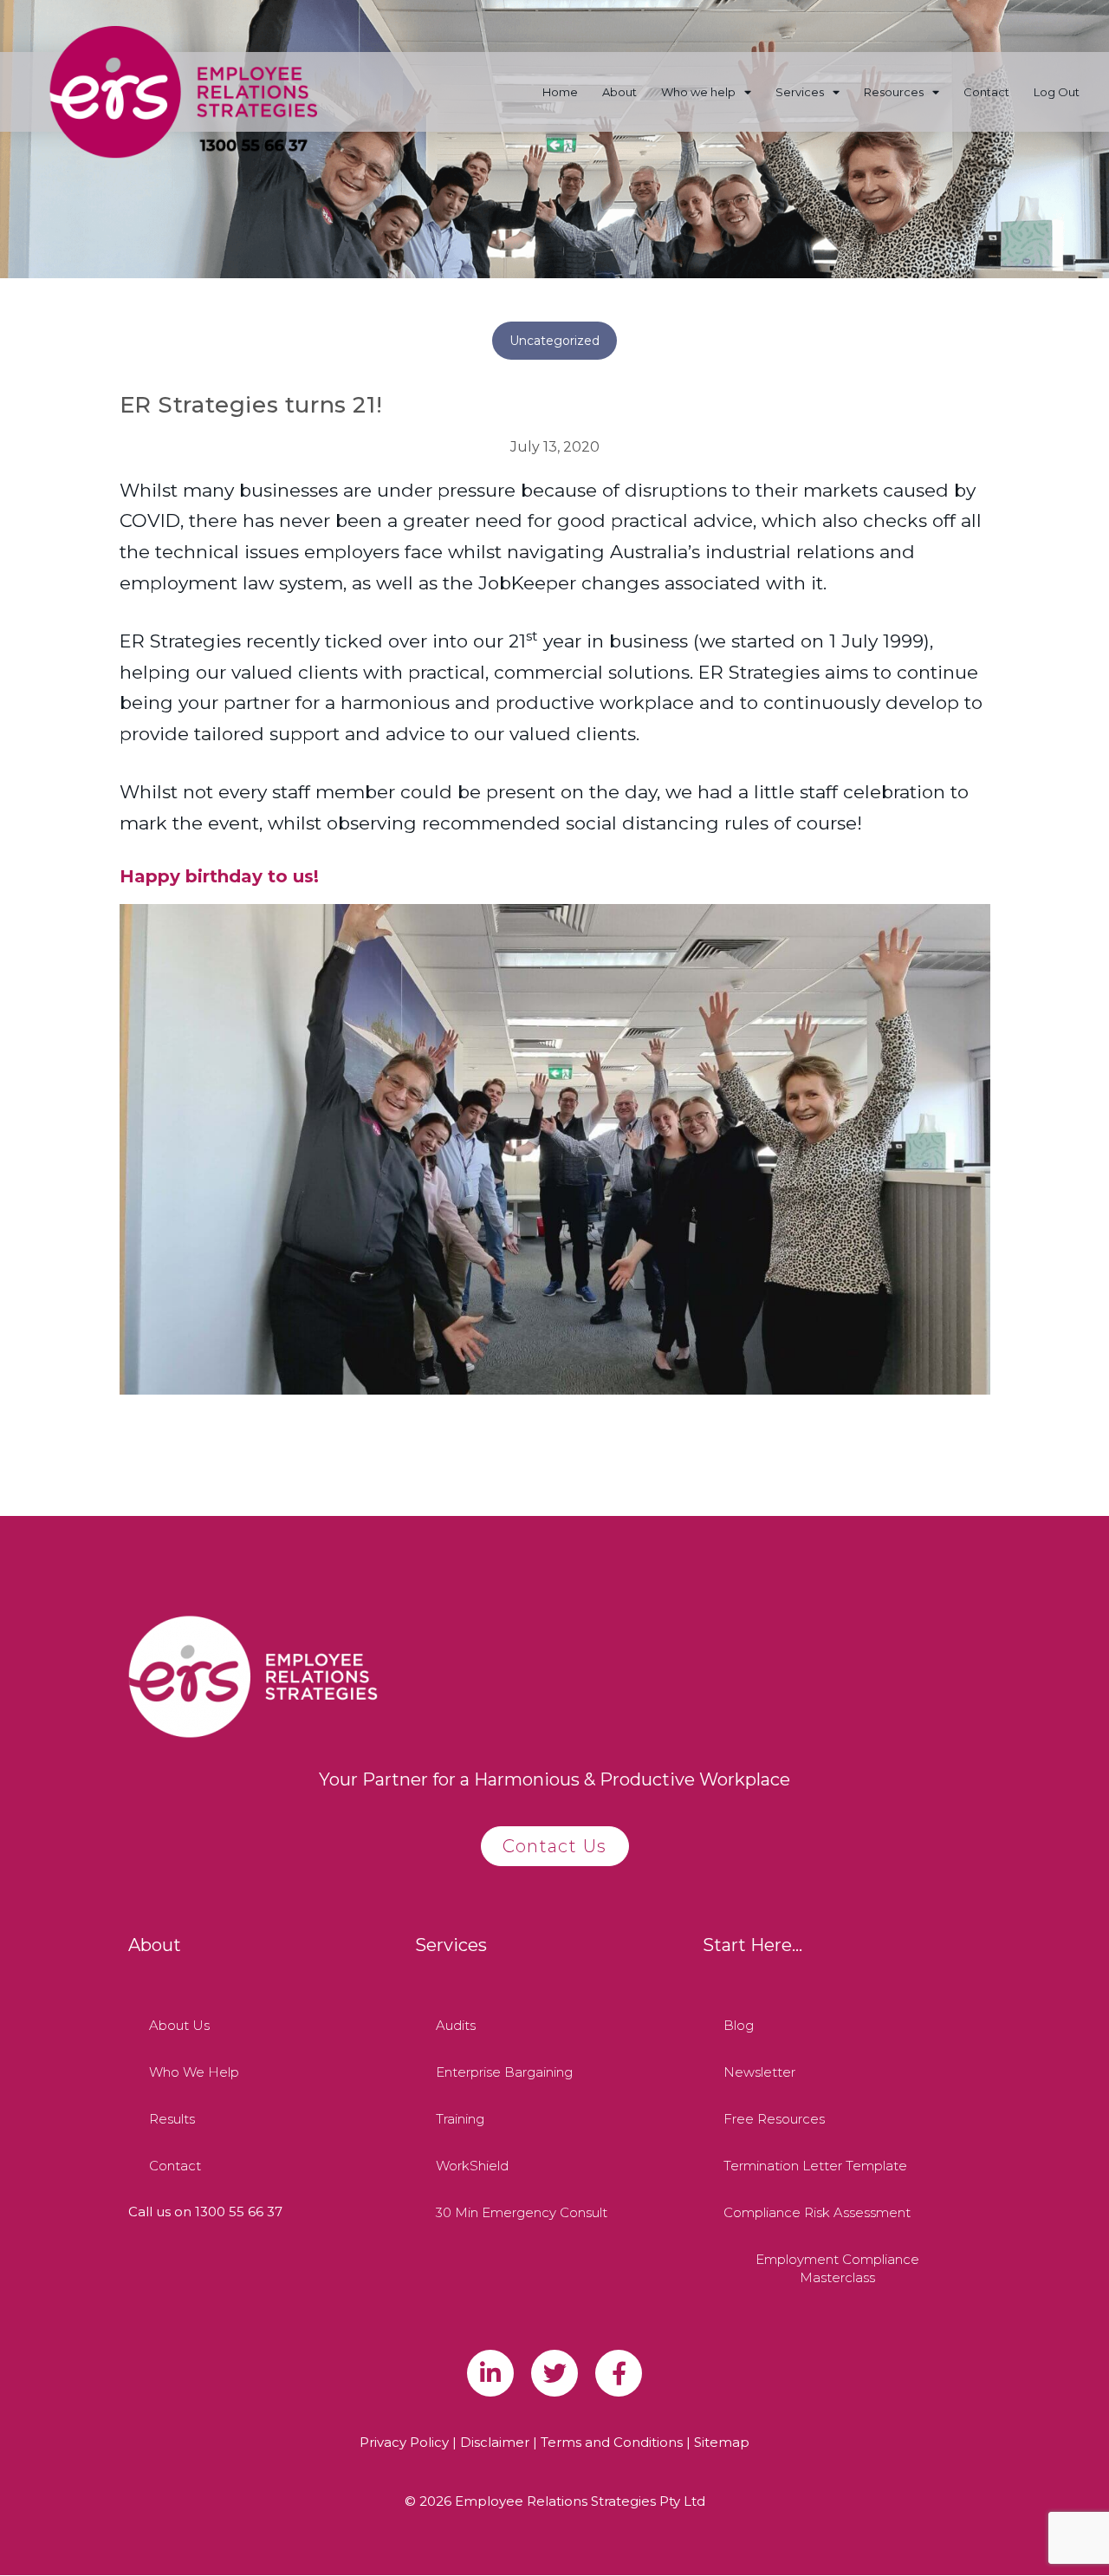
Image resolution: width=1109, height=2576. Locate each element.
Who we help (698, 92)
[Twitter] (554, 2373)
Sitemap (722, 2442)
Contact (986, 92)
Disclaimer (495, 2442)
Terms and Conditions (612, 2442)
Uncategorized (554, 341)
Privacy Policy (404, 2442)
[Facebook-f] (619, 2373)
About (619, 92)
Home (560, 92)
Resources (894, 92)
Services (800, 92)
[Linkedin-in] (490, 2373)
